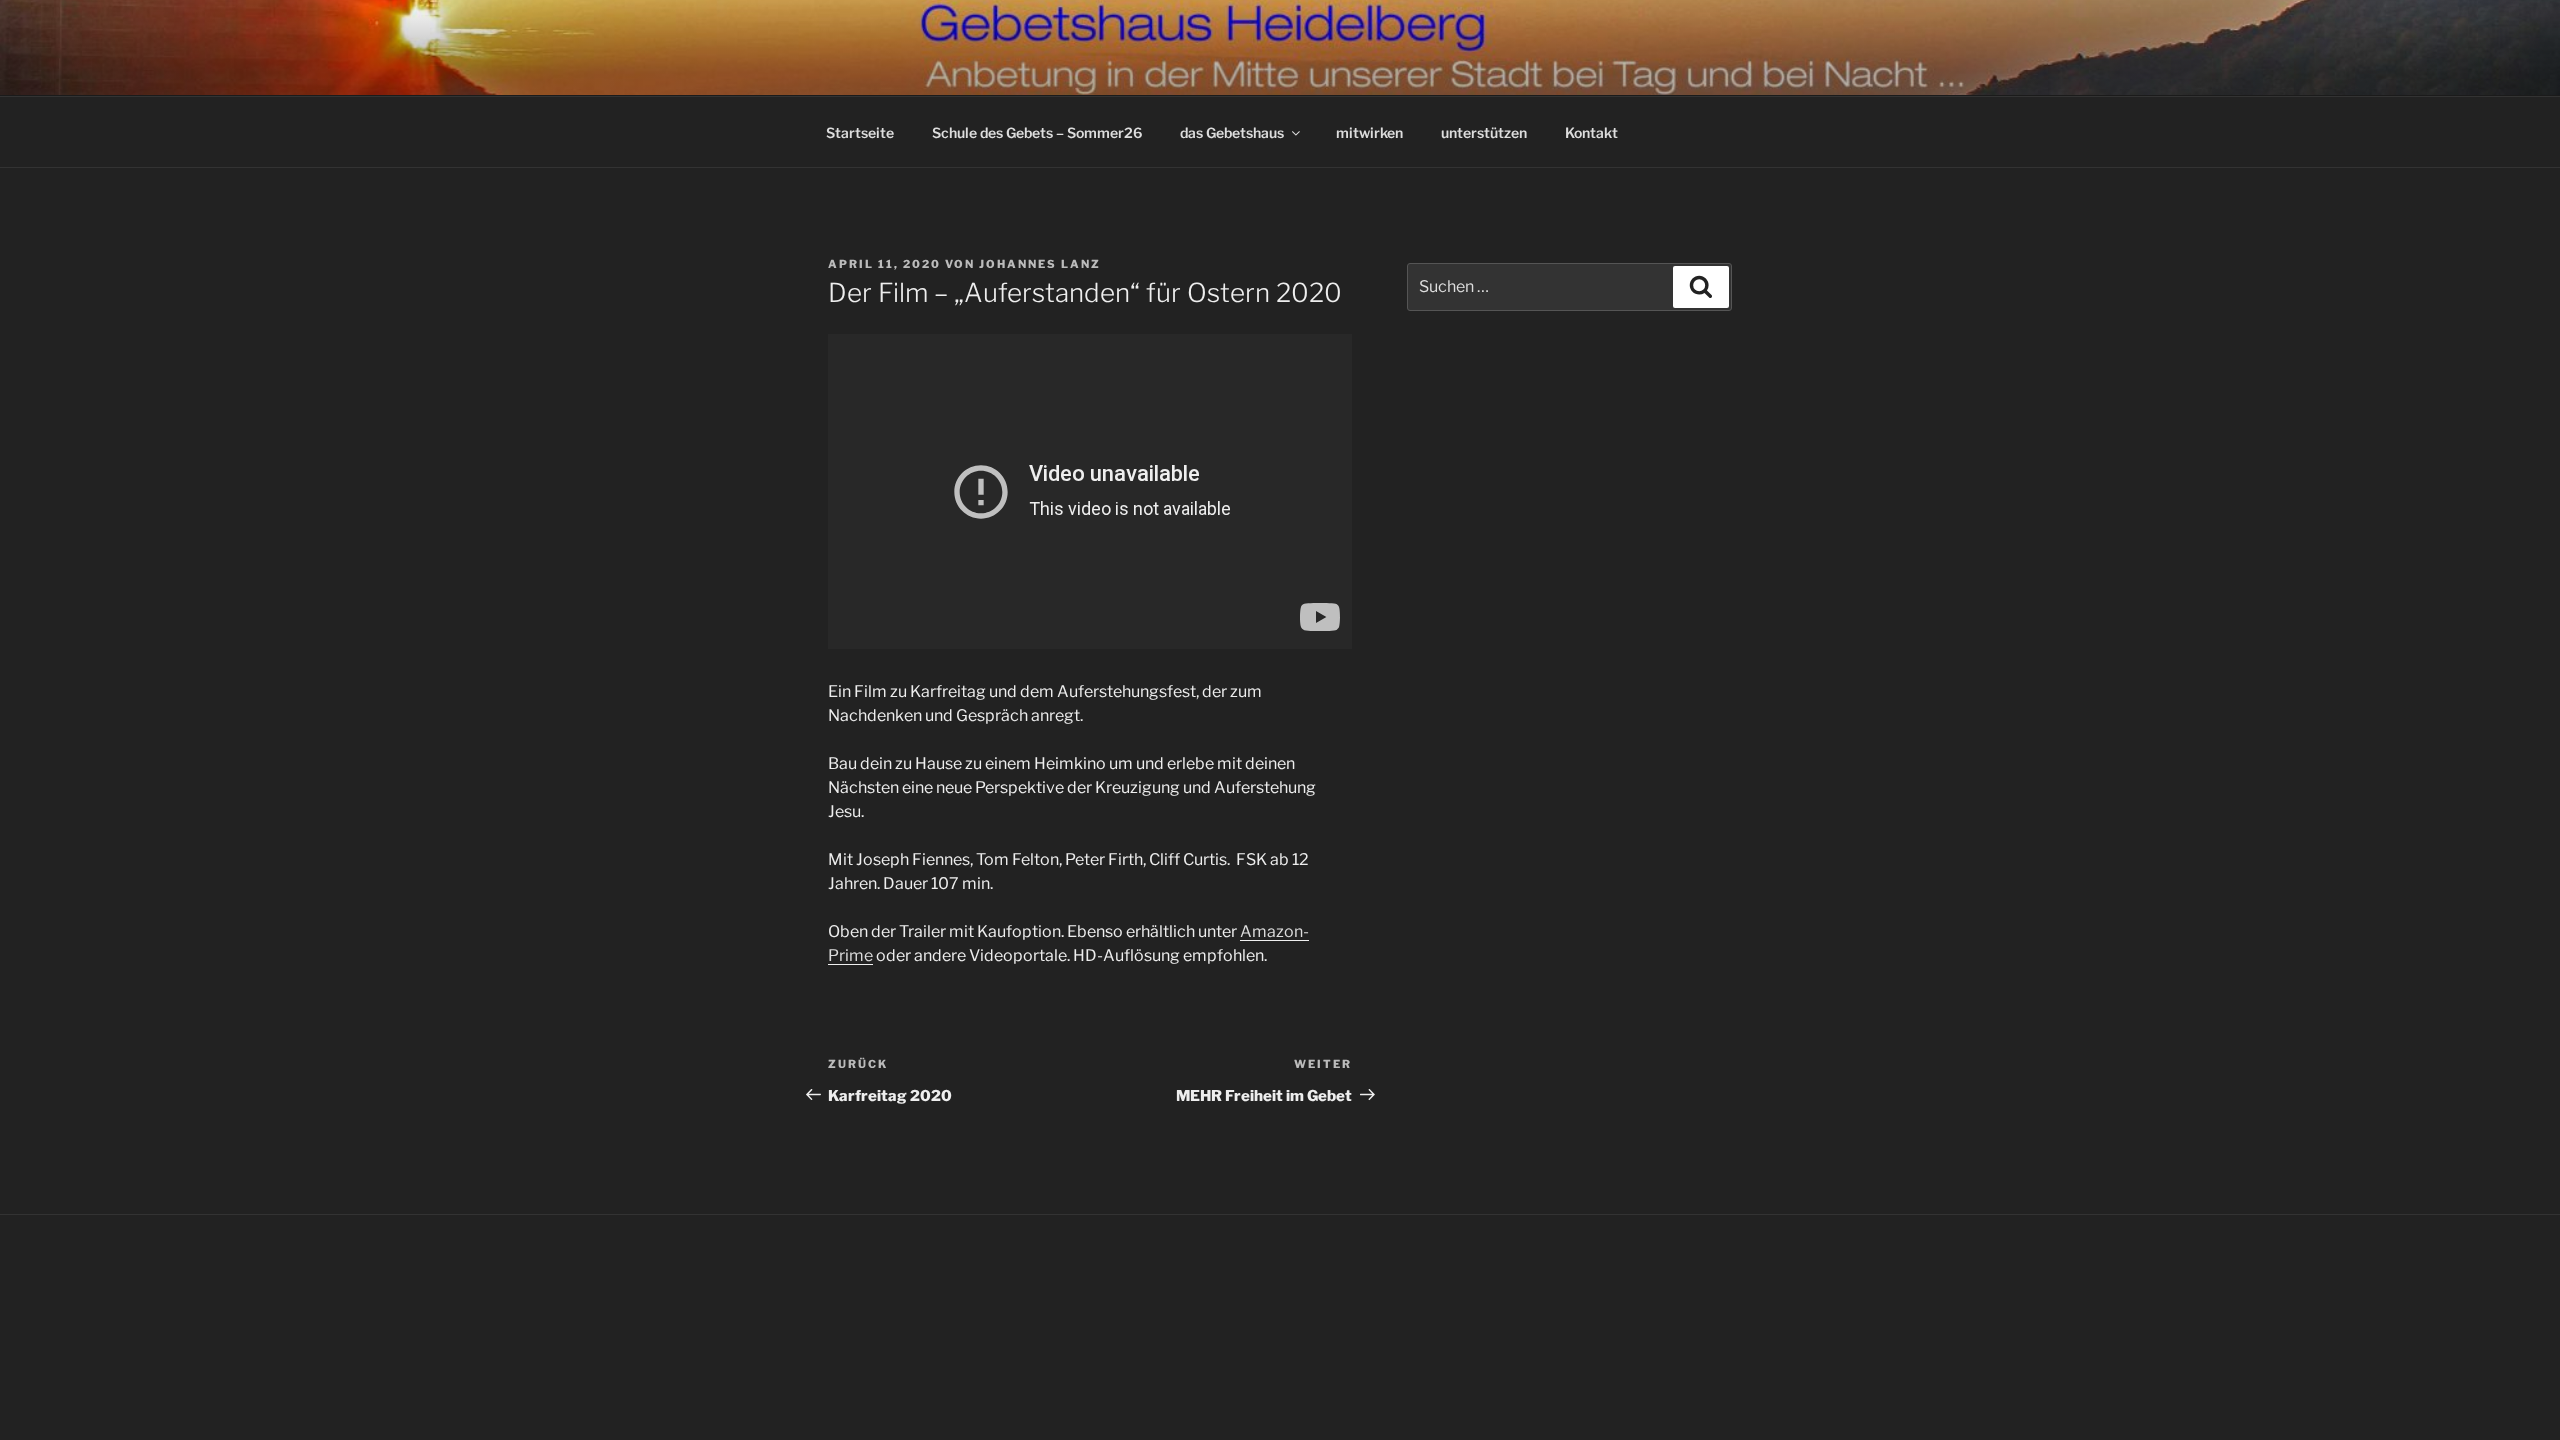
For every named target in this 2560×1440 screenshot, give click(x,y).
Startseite (860, 132)
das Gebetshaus (1232, 132)
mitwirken (1369, 132)
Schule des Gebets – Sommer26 (1037, 132)
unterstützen (1484, 132)
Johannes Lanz (1040, 264)
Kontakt (1591, 132)
